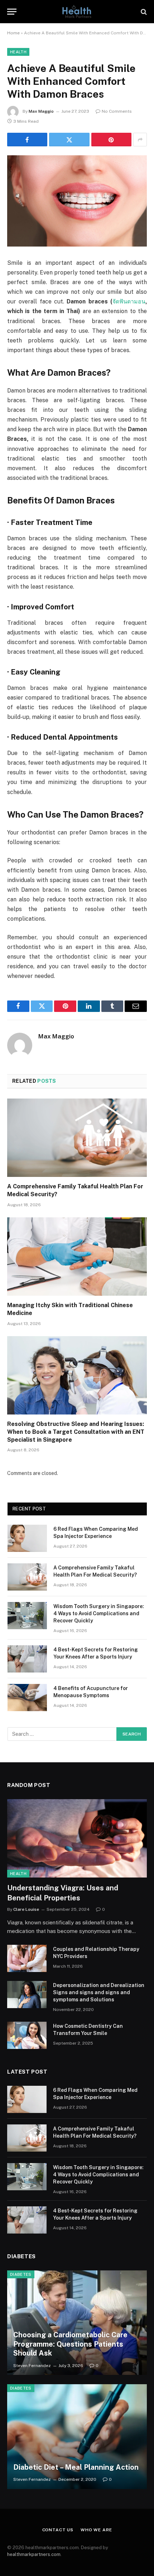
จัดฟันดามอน (129, 301)
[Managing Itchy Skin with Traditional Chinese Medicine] (77, 1257)
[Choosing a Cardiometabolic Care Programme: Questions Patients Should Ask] (77, 2323)
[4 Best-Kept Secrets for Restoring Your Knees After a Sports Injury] (27, 1659)
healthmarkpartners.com (34, 2554)
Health (18, 52)
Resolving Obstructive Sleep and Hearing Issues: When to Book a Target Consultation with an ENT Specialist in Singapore (76, 1432)
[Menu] (12, 12)
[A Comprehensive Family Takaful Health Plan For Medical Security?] (77, 1138)
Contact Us (58, 2530)
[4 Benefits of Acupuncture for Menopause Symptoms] (27, 1698)
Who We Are (96, 2530)
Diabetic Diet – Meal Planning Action (76, 2467)
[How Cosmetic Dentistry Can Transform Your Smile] (27, 2035)
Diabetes (21, 2274)
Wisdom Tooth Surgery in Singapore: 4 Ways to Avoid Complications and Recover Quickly (99, 1613)
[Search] (143, 12)
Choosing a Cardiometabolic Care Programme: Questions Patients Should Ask (70, 2344)
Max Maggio (41, 111)
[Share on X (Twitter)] (69, 140)
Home (13, 33)
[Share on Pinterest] (111, 140)
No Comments (117, 111)
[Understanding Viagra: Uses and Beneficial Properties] (77, 1838)
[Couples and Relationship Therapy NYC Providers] (27, 1958)
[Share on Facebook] (27, 140)
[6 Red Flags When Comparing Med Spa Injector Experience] (27, 1538)
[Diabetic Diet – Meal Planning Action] (77, 2437)
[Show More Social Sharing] (140, 140)
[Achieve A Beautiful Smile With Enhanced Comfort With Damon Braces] (77, 201)
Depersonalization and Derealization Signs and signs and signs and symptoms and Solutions (99, 1992)
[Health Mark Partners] (77, 12)
